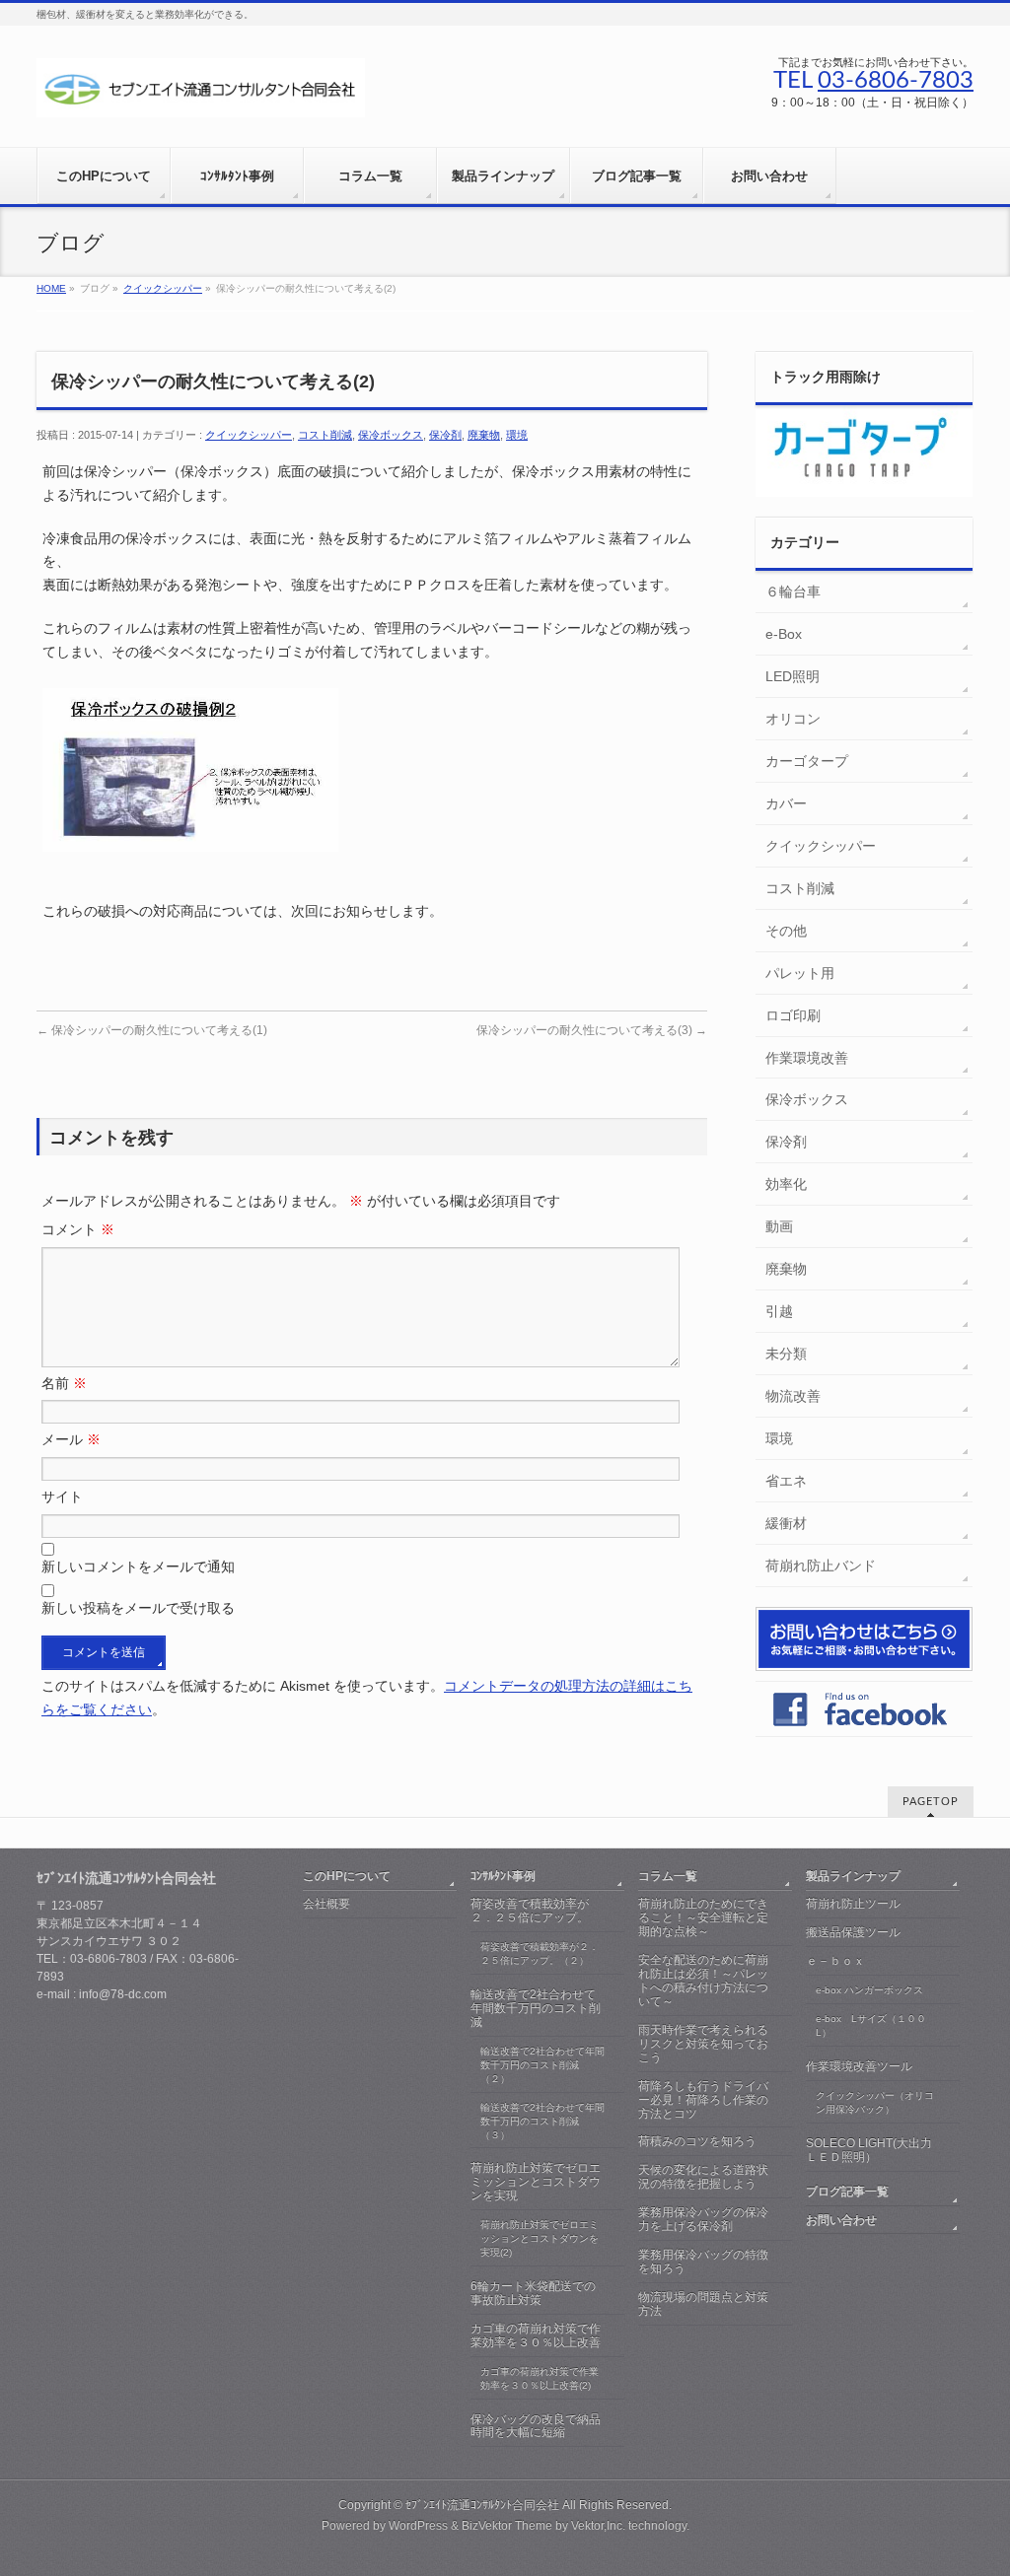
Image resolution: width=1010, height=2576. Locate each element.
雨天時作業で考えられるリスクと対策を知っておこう (703, 2044)
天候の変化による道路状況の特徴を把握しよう (703, 2177)
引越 (779, 1311)
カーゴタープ (807, 761)
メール (71, 1439)
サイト (62, 1497)
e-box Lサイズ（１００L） (871, 2025)
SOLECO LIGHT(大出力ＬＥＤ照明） (869, 2150)
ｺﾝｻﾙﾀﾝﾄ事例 (503, 1876)
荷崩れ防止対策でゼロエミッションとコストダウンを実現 (536, 2182)
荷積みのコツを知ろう (697, 2141)
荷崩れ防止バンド (821, 1566)
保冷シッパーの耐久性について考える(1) (152, 1030)
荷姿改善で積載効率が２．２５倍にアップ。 (530, 1911)
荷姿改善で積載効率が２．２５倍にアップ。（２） (540, 1953)
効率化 (786, 1184)
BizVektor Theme (507, 2526)
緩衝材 (786, 1523)
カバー (786, 803)
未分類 (786, 1354)
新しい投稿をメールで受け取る (138, 1608)
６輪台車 (793, 592)
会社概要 (326, 1904)
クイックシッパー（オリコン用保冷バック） (875, 2102)
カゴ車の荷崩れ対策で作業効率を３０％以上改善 (536, 2335)
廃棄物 (484, 435)
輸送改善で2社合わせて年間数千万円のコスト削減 (536, 2008)
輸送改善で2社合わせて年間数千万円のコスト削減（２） (542, 2065)
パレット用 (800, 973)
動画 (779, 1226)
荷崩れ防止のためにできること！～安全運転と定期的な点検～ (703, 1917)
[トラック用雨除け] (864, 486)
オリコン (793, 719)
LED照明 (793, 676)
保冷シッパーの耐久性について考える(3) (592, 1030)
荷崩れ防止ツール (853, 1904)
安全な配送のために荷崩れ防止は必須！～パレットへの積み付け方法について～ (703, 1981)
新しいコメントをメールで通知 (138, 1566)
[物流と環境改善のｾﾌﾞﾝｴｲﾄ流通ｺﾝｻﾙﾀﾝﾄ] (201, 95)
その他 (786, 931)
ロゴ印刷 (793, 1015)
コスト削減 (325, 435)
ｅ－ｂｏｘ (835, 1961)
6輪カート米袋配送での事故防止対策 (533, 2293)
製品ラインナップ (853, 1876)
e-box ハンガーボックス (869, 1990)
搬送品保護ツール (853, 1932)
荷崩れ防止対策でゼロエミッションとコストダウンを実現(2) (540, 2238)
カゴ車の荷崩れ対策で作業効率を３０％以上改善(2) (540, 2378)
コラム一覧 (668, 1876)
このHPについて (347, 1876)
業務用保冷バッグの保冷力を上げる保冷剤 (703, 2219)
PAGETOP (931, 1802)
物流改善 (793, 1396)
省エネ (786, 1481)
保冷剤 (445, 435)
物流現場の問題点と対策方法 (703, 2304)
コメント (78, 1229)
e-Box (784, 634)
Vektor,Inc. (598, 2526)
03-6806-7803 (896, 81)
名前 (64, 1383)
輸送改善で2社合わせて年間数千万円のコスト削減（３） (542, 2121)
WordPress (418, 2526)
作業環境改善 (807, 1058)
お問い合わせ (841, 2220)
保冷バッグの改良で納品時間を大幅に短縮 (536, 2426)
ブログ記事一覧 (847, 2192)
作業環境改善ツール (859, 2066)
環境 (517, 435)
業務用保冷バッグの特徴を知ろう (703, 2262)
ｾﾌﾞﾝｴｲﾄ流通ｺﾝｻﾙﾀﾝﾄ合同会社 (482, 2505)
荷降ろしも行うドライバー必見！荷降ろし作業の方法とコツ (703, 2100)
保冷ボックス (391, 435)
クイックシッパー (163, 288)
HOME (51, 288)
